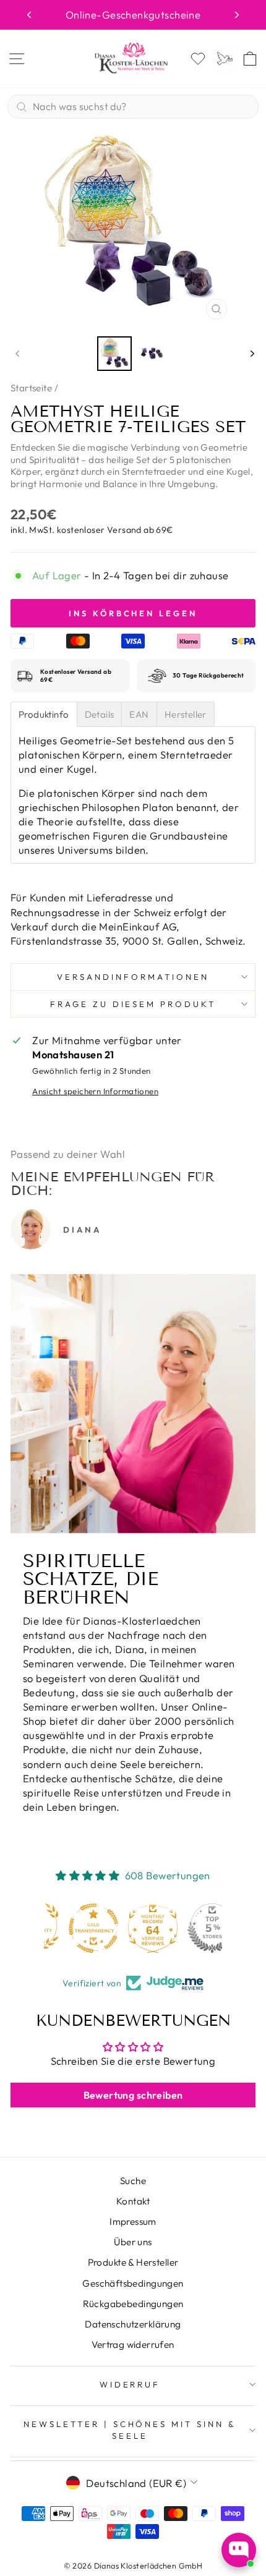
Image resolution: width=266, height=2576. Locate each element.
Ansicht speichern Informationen (95, 1091)
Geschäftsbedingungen (133, 2283)
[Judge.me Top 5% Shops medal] (192, 1928)
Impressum (133, 2221)
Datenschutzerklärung (133, 2324)
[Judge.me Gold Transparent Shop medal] (74, 1928)
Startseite (31, 388)
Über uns (133, 2242)
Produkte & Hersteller (133, 2262)
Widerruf (130, 2384)
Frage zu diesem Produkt (133, 1004)
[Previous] (29, 15)
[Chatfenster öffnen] (239, 2550)
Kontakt (133, 2201)
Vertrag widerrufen (133, 2344)
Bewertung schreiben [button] (133, 2095)
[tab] (44, 714)
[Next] (237, 15)
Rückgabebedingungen (133, 2304)
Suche (133, 2181)
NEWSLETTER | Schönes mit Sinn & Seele (130, 2430)
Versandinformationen (133, 977)
